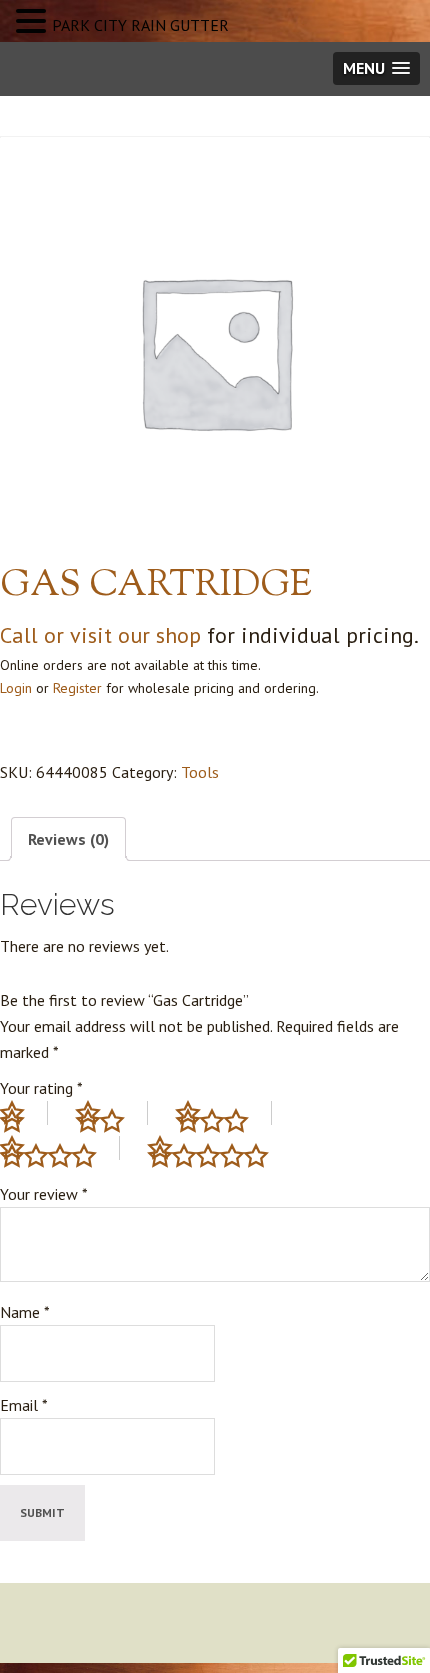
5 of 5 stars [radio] (220, 1148)
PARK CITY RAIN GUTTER (140, 25)
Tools (200, 772)
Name (25, 1312)
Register (77, 688)
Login (16, 688)
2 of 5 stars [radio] (112, 1113)
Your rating (41, 1088)
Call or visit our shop (100, 635)
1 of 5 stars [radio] (24, 1113)
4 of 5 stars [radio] (60, 1148)
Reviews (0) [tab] (68, 839)
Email (24, 1405)
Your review (44, 1194)
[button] (34, 22)
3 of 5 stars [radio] (224, 1113)
